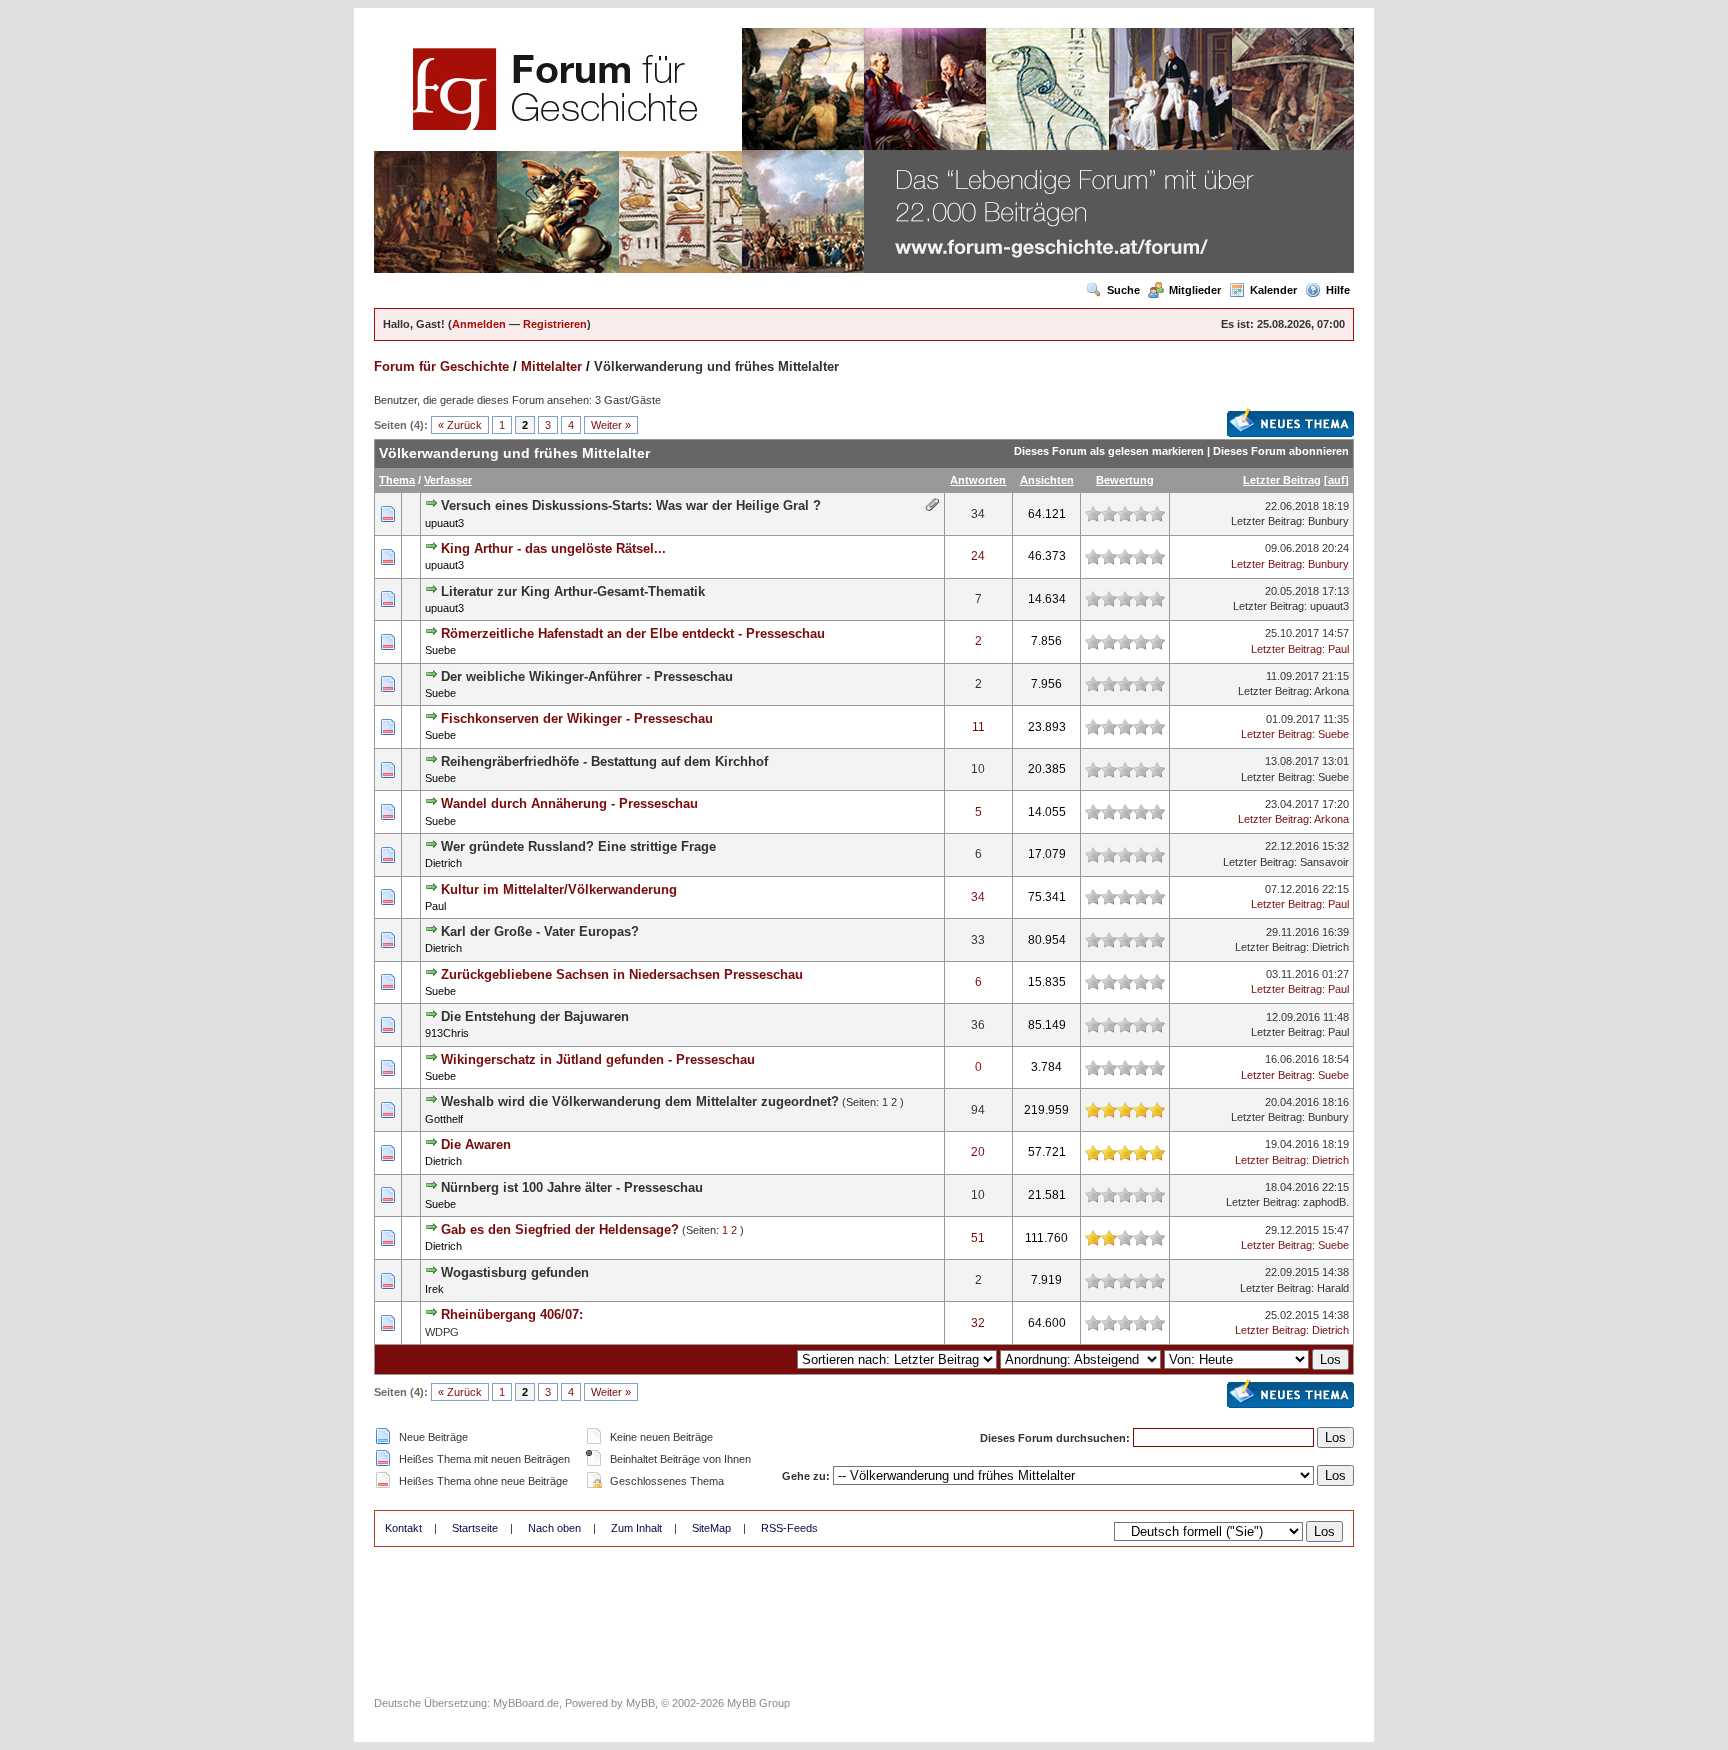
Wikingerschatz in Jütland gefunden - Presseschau (598, 1059)
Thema (397, 480)
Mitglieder (1195, 290)
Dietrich (443, 863)
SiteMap (711, 1528)
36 (978, 1025)
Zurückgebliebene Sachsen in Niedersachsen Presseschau (622, 974)
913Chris (447, 1033)
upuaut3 (444, 523)
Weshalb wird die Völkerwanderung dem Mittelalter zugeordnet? (640, 1101)
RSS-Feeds (789, 1528)
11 (978, 727)
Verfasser (448, 480)
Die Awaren (476, 1144)
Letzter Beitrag (1282, 480)
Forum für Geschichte (441, 366)
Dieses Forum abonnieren (1281, 451)
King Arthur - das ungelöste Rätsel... (553, 548)
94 (978, 1110)
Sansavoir (1324, 862)
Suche (1123, 290)
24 (978, 556)
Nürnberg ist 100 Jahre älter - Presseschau (572, 1187)
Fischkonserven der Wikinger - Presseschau (577, 718)
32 (978, 1323)
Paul (1338, 649)
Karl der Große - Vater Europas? (540, 931)
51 (978, 1238)
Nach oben (554, 1528)
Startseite (475, 1528)
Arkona (1331, 691)
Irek (434, 1289)
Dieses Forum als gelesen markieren (1109, 451)
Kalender (1273, 290)
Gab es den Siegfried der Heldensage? (560, 1229)
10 (978, 769)
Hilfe (1338, 290)
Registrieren (555, 324)
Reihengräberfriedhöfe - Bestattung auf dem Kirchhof (604, 761)
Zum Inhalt (636, 1528)
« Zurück (460, 425)
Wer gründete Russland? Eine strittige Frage (578, 846)
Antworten (978, 480)
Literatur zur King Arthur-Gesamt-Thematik (573, 591)
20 (978, 1152)
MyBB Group (758, 1703)
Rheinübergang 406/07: (512, 1314)
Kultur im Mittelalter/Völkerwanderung (559, 889)
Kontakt (403, 1528)
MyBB (640, 1703)
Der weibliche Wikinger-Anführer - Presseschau (587, 676)
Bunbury (1328, 521)
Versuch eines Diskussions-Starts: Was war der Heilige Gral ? (631, 505)
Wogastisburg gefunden (515, 1272)
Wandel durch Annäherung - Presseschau (569, 803)
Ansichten (1047, 480)
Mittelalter (551, 366)
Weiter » (611, 425)
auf (1336, 480)
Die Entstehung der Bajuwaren (535, 1016)
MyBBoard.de (526, 1703)
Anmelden (479, 324)
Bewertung (1125, 480)
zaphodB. (1326, 1202)
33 (978, 940)
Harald (1333, 1288)
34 (978, 514)
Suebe (440, 650)
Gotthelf (444, 1119)
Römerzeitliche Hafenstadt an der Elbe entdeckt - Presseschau (633, 633)
